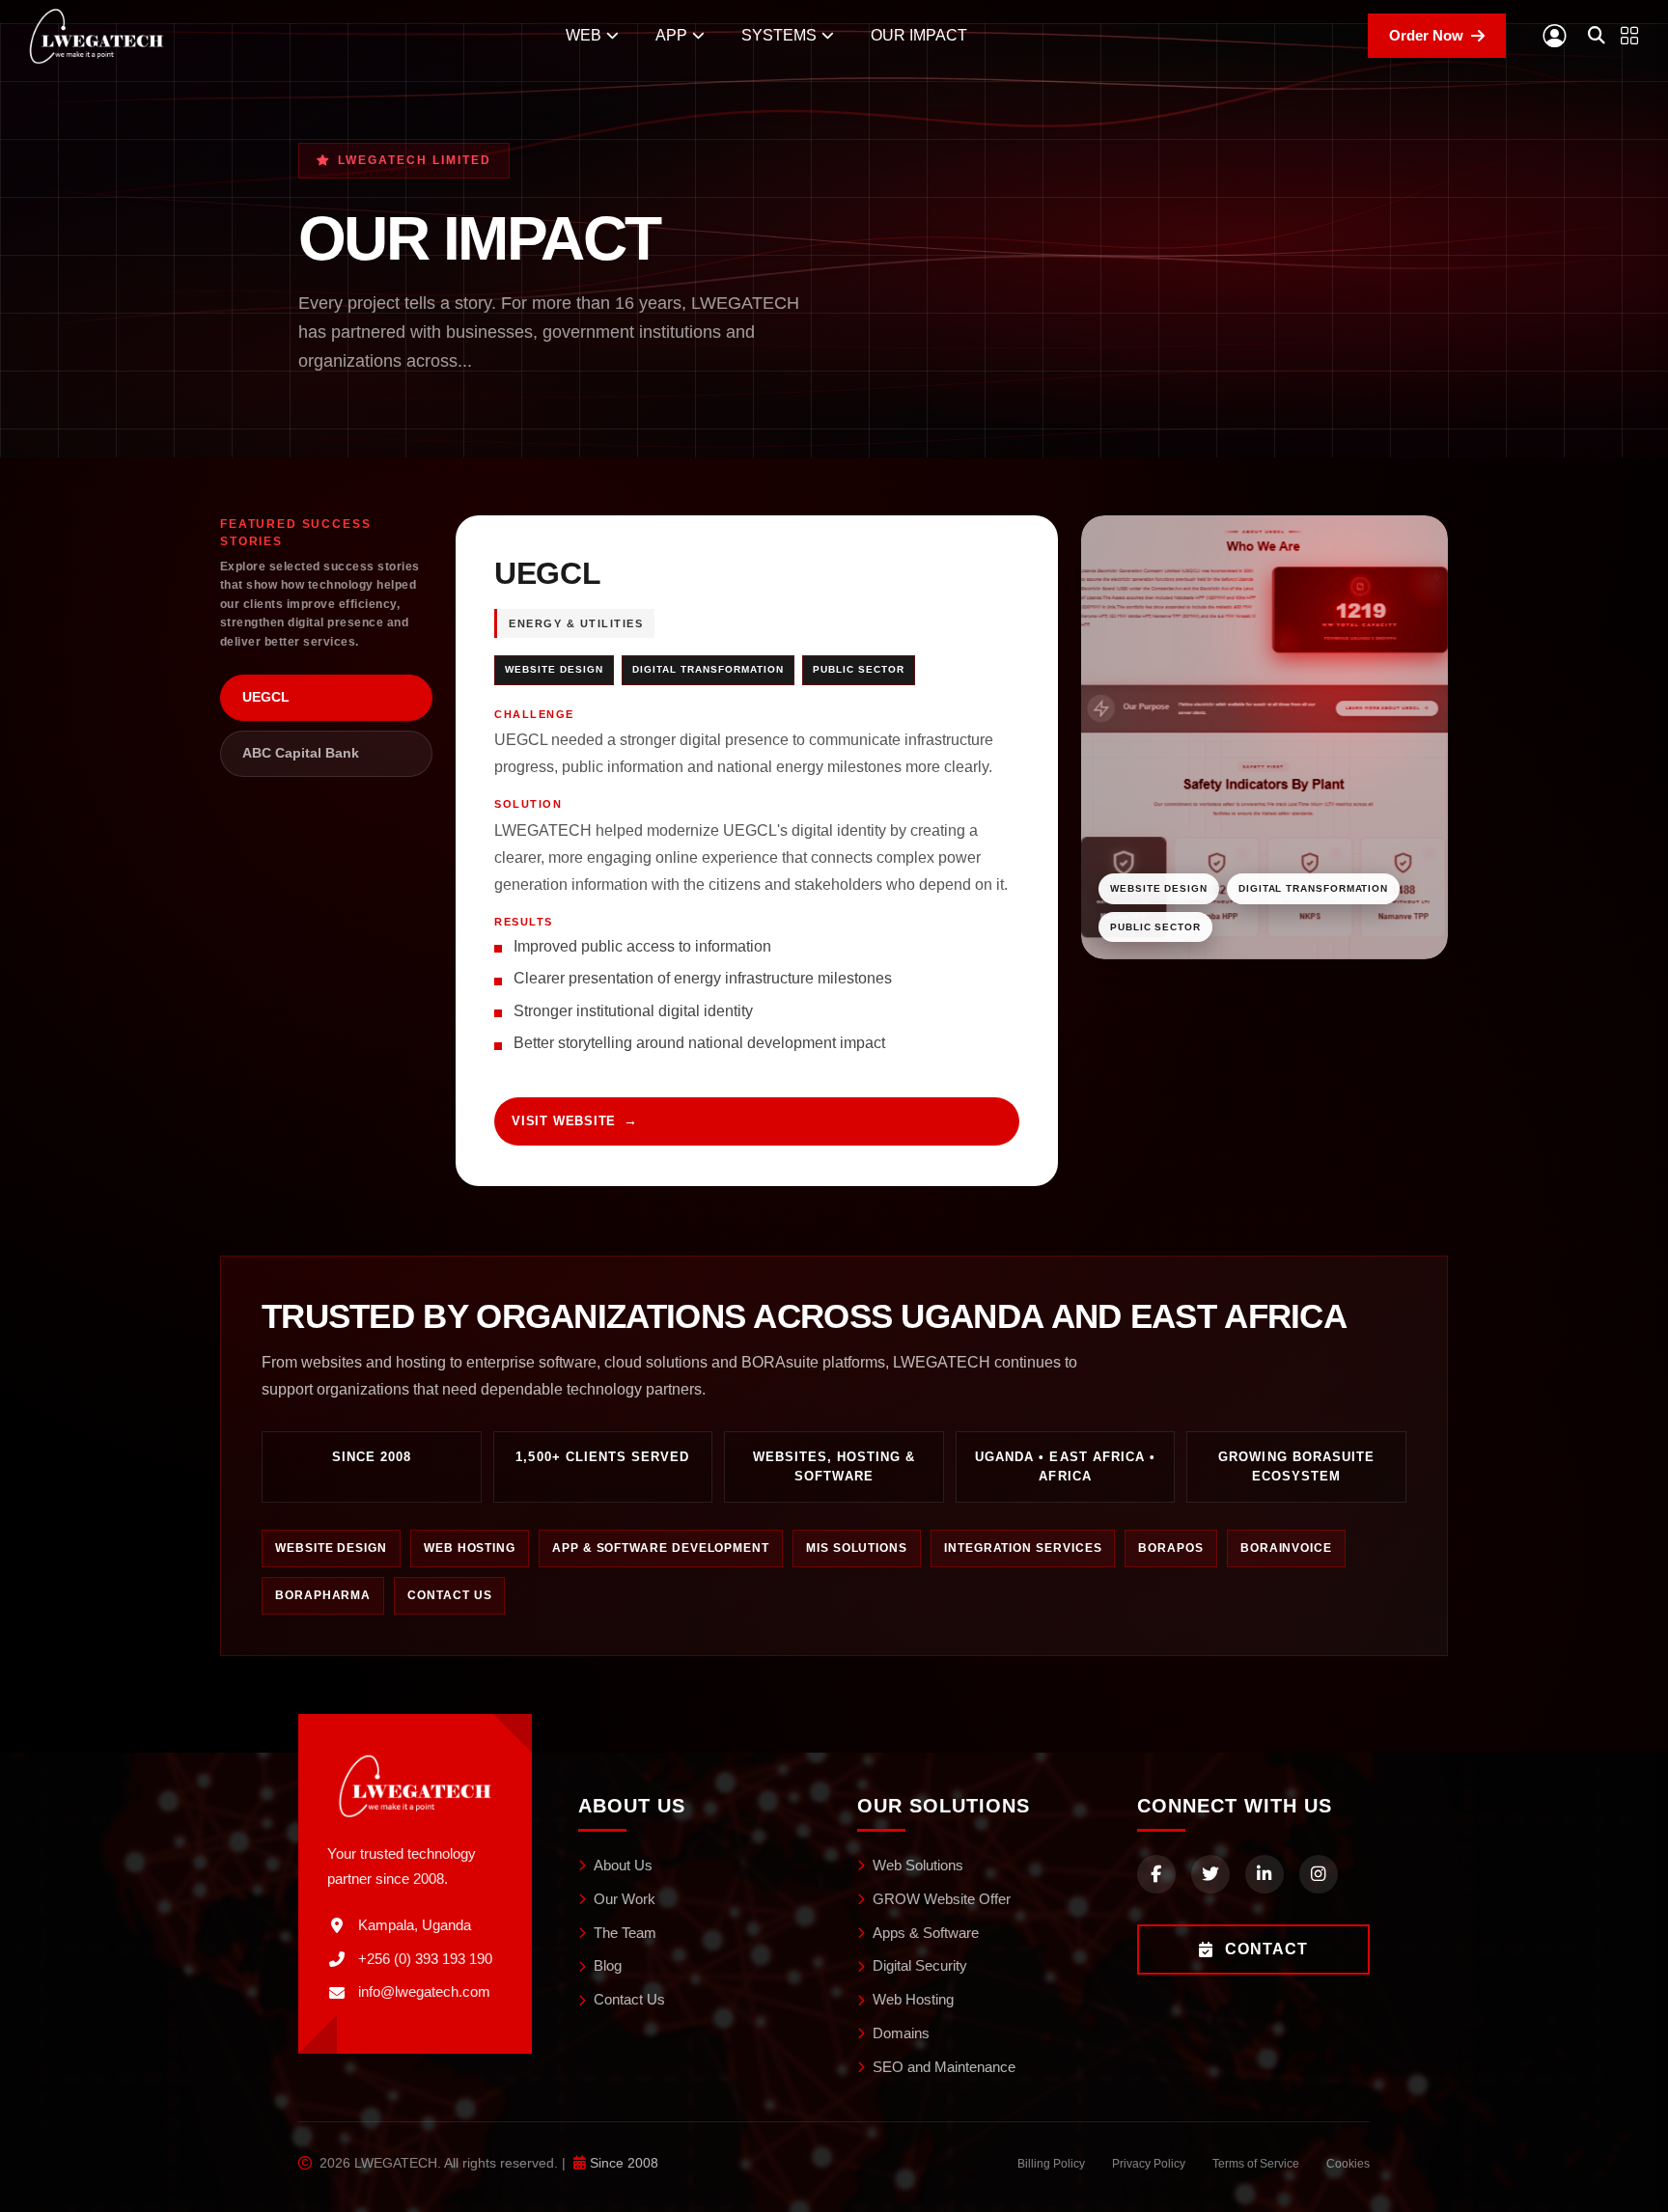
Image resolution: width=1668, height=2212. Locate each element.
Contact (1266, 1949)
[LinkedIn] (1265, 1874)
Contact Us (449, 1595)
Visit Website (564, 1121)
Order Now (1426, 35)
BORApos (1170, 1548)
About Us (623, 1865)
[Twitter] (1210, 1874)
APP (671, 35)
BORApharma (323, 1595)
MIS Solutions (857, 1548)
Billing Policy (1051, 2164)
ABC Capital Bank (301, 753)
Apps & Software (926, 1933)
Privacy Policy (1149, 2164)
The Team (625, 1933)
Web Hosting (470, 1548)
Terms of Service (1256, 2164)
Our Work (625, 1899)
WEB (584, 35)
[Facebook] (1156, 1874)
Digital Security (920, 1965)
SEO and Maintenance (944, 2067)
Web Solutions (918, 1865)
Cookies (1348, 2164)
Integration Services (1023, 1548)
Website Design (331, 1548)
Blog (608, 1965)
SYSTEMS (779, 35)
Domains (901, 2033)
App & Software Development (661, 1548)
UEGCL (266, 697)
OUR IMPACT (919, 35)
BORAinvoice (1286, 1548)
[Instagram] (1319, 1874)
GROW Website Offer (942, 1899)
